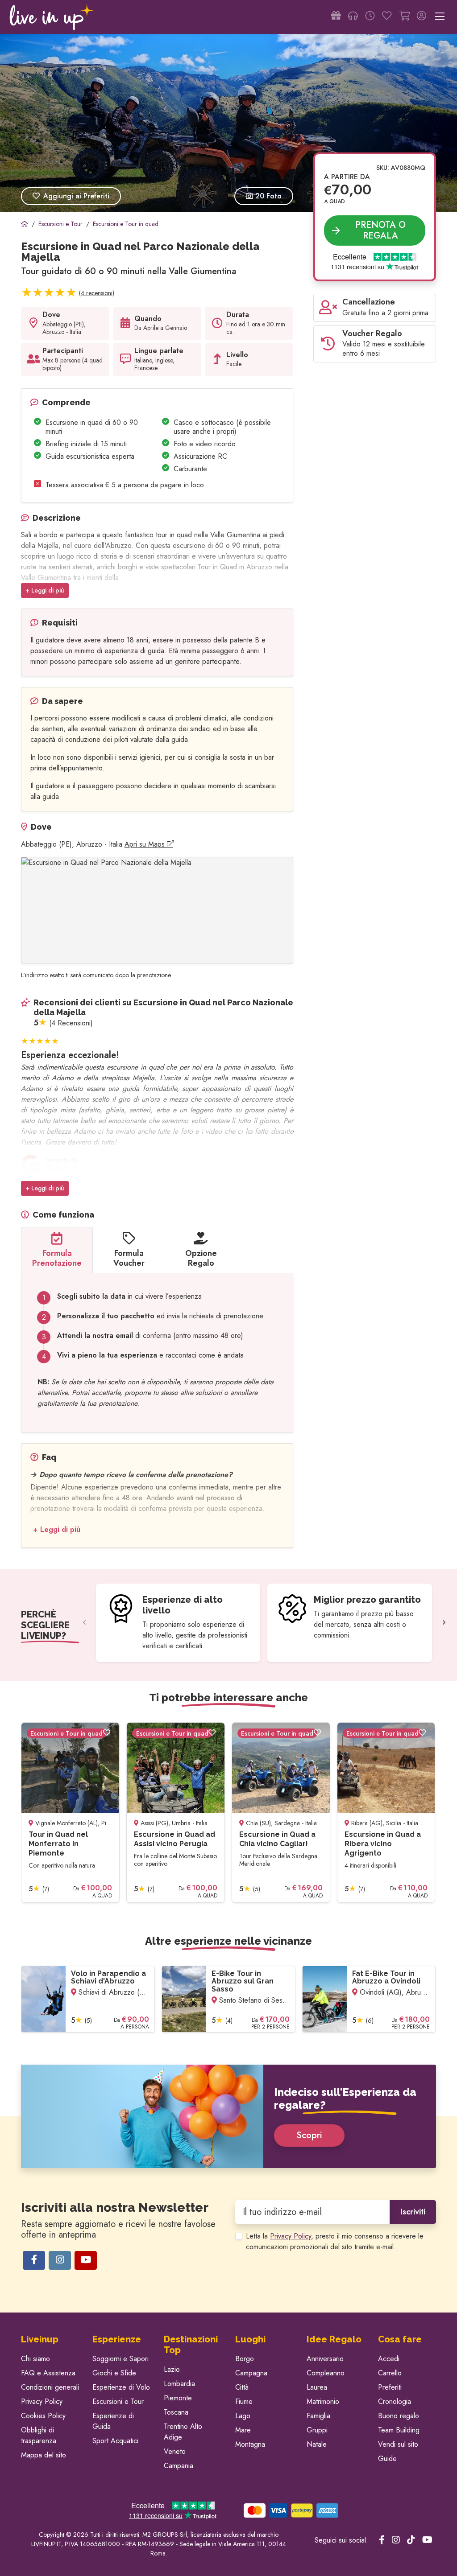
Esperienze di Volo (121, 2387)
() (97, 293)
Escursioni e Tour (118, 2401)
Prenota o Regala (380, 230)
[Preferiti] (387, 17)
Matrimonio (323, 2401)
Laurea (317, 2387)
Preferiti (390, 2387)
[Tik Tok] (411, 2540)
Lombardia (179, 2384)
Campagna (251, 2373)
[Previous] (84, 1623)
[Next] (444, 1623)
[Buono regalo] (336, 17)
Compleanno (326, 2373)
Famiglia (318, 2416)
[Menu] (440, 17)
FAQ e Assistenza (48, 2373)
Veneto (175, 2451)
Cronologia (395, 2401)
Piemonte (178, 2398)
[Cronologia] (370, 17)
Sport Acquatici (115, 2441)
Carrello (390, 2373)
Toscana (176, 2412)
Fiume (244, 2401)
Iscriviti (413, 2212)
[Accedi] (422, 17)
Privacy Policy (291, 2236)
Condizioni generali (50, 2387)
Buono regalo (399, 2416)
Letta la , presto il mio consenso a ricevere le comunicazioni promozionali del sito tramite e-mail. (335, 2241)
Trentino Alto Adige (183, 2432)
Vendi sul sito (398, 2444)
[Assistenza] (353, 17)
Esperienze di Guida (113, 2421)
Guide (387, 2459)
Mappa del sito (44, 2455)
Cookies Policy (43, 2416)
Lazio (172, 2369)
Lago (243, 2416)
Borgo (245, 2359)
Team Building (399, 2430)
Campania (179, 2466)
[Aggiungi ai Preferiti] (107, 1733)
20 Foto (267, 196)
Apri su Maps (146, 844)
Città (242, 2387)
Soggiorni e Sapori (120, 2359)
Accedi (389, 2359)
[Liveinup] (52, 17)
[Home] (25, 224)
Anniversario (325, 2359)
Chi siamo (35, 2359)
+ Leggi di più (45, 590)
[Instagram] (60, 2260)
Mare (243, 2430)
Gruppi (317, 2430)
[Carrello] (404, 17)
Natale (317, 2444)
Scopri (309, 2135)
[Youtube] (86, 2260)
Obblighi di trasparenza (39, 2435)
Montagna (250, 2444)
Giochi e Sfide (114, 2373)
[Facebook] (34, 2260)
